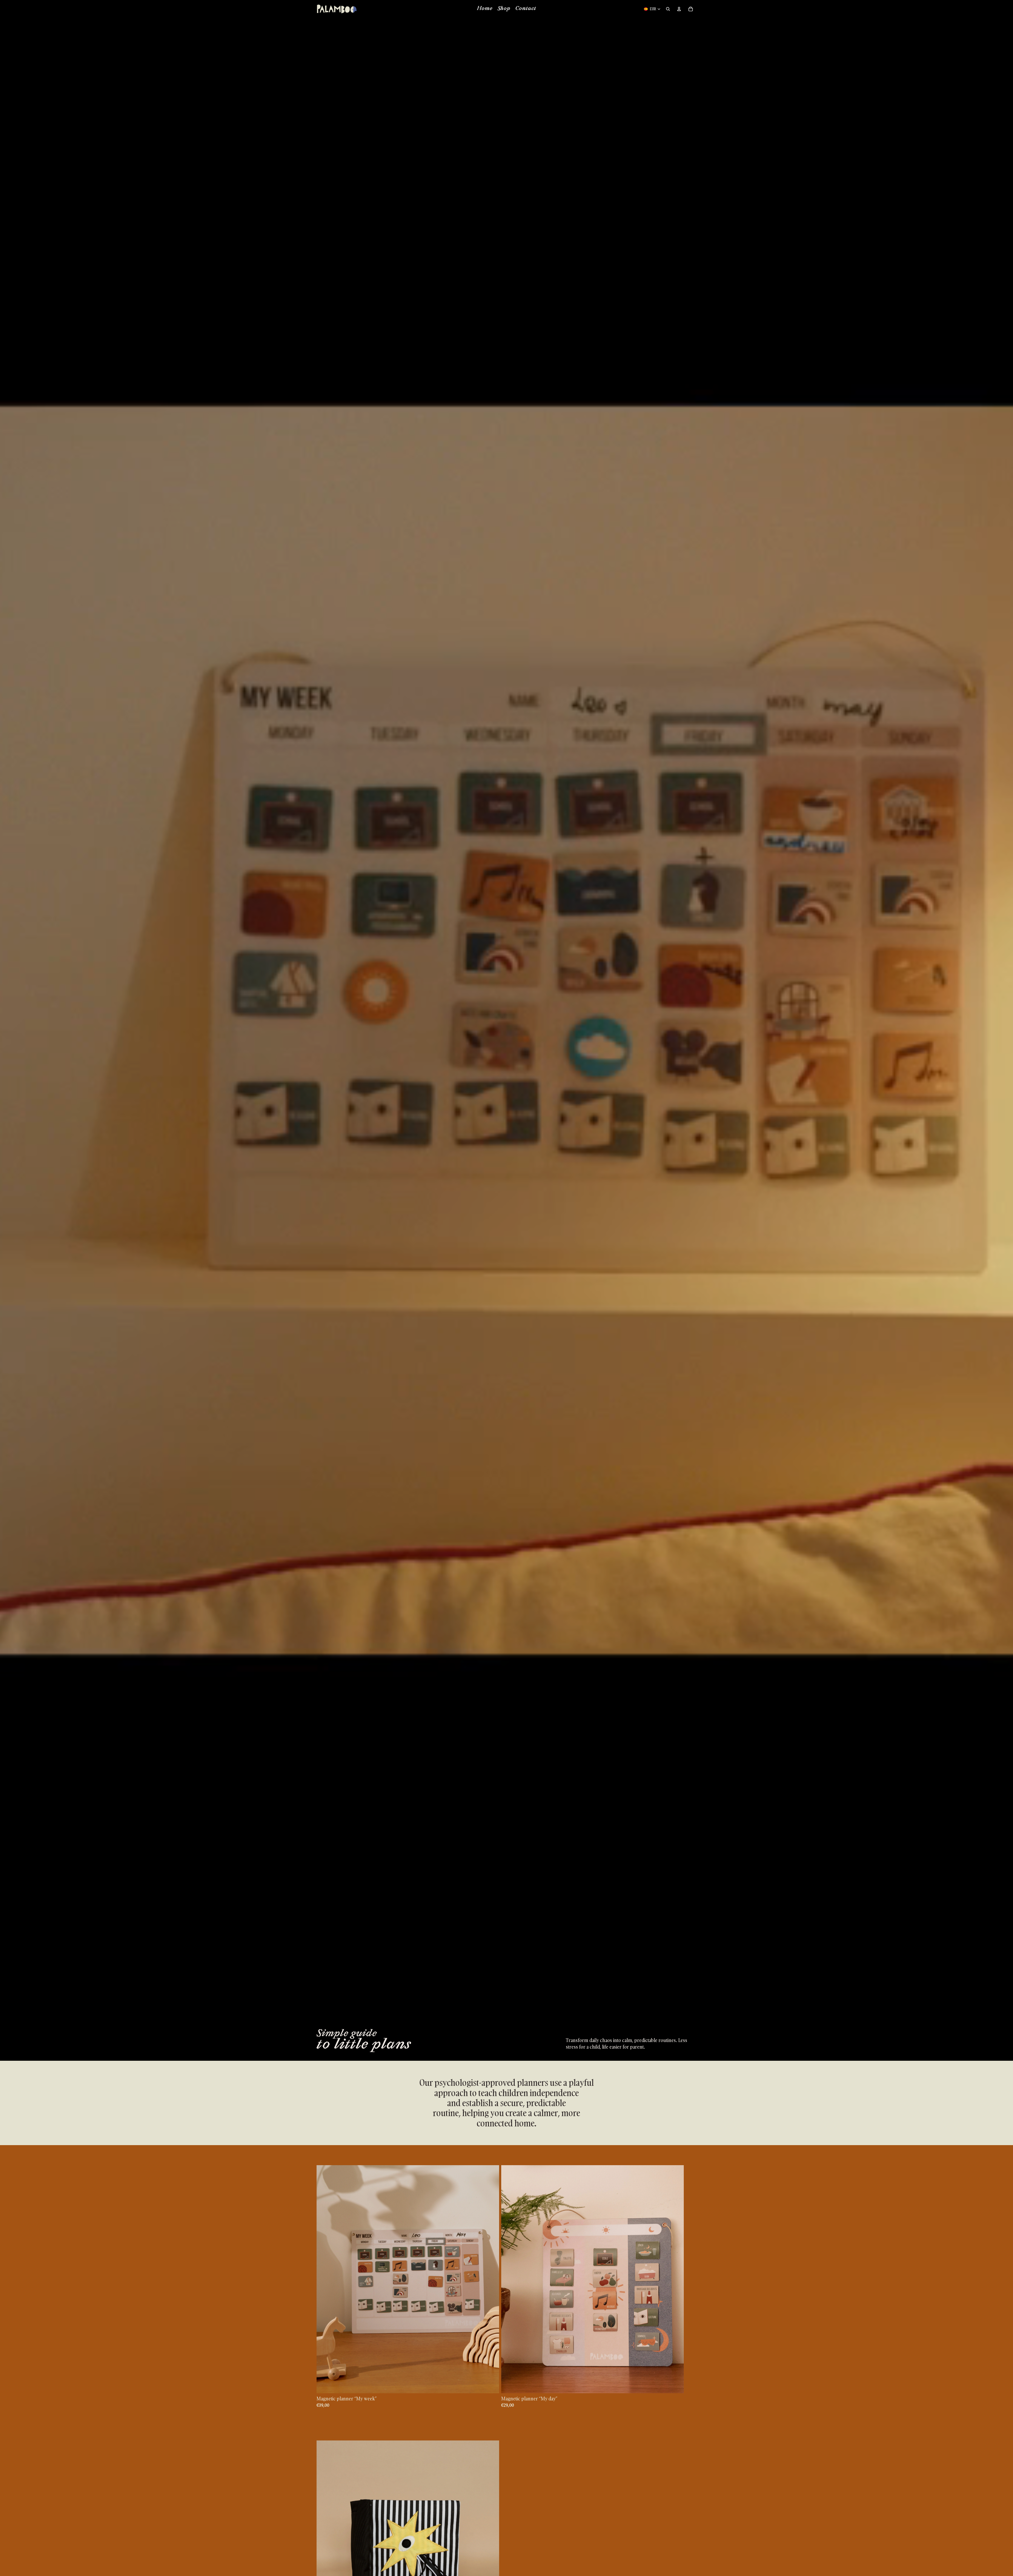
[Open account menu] (679, 9)
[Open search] (668, 9)
